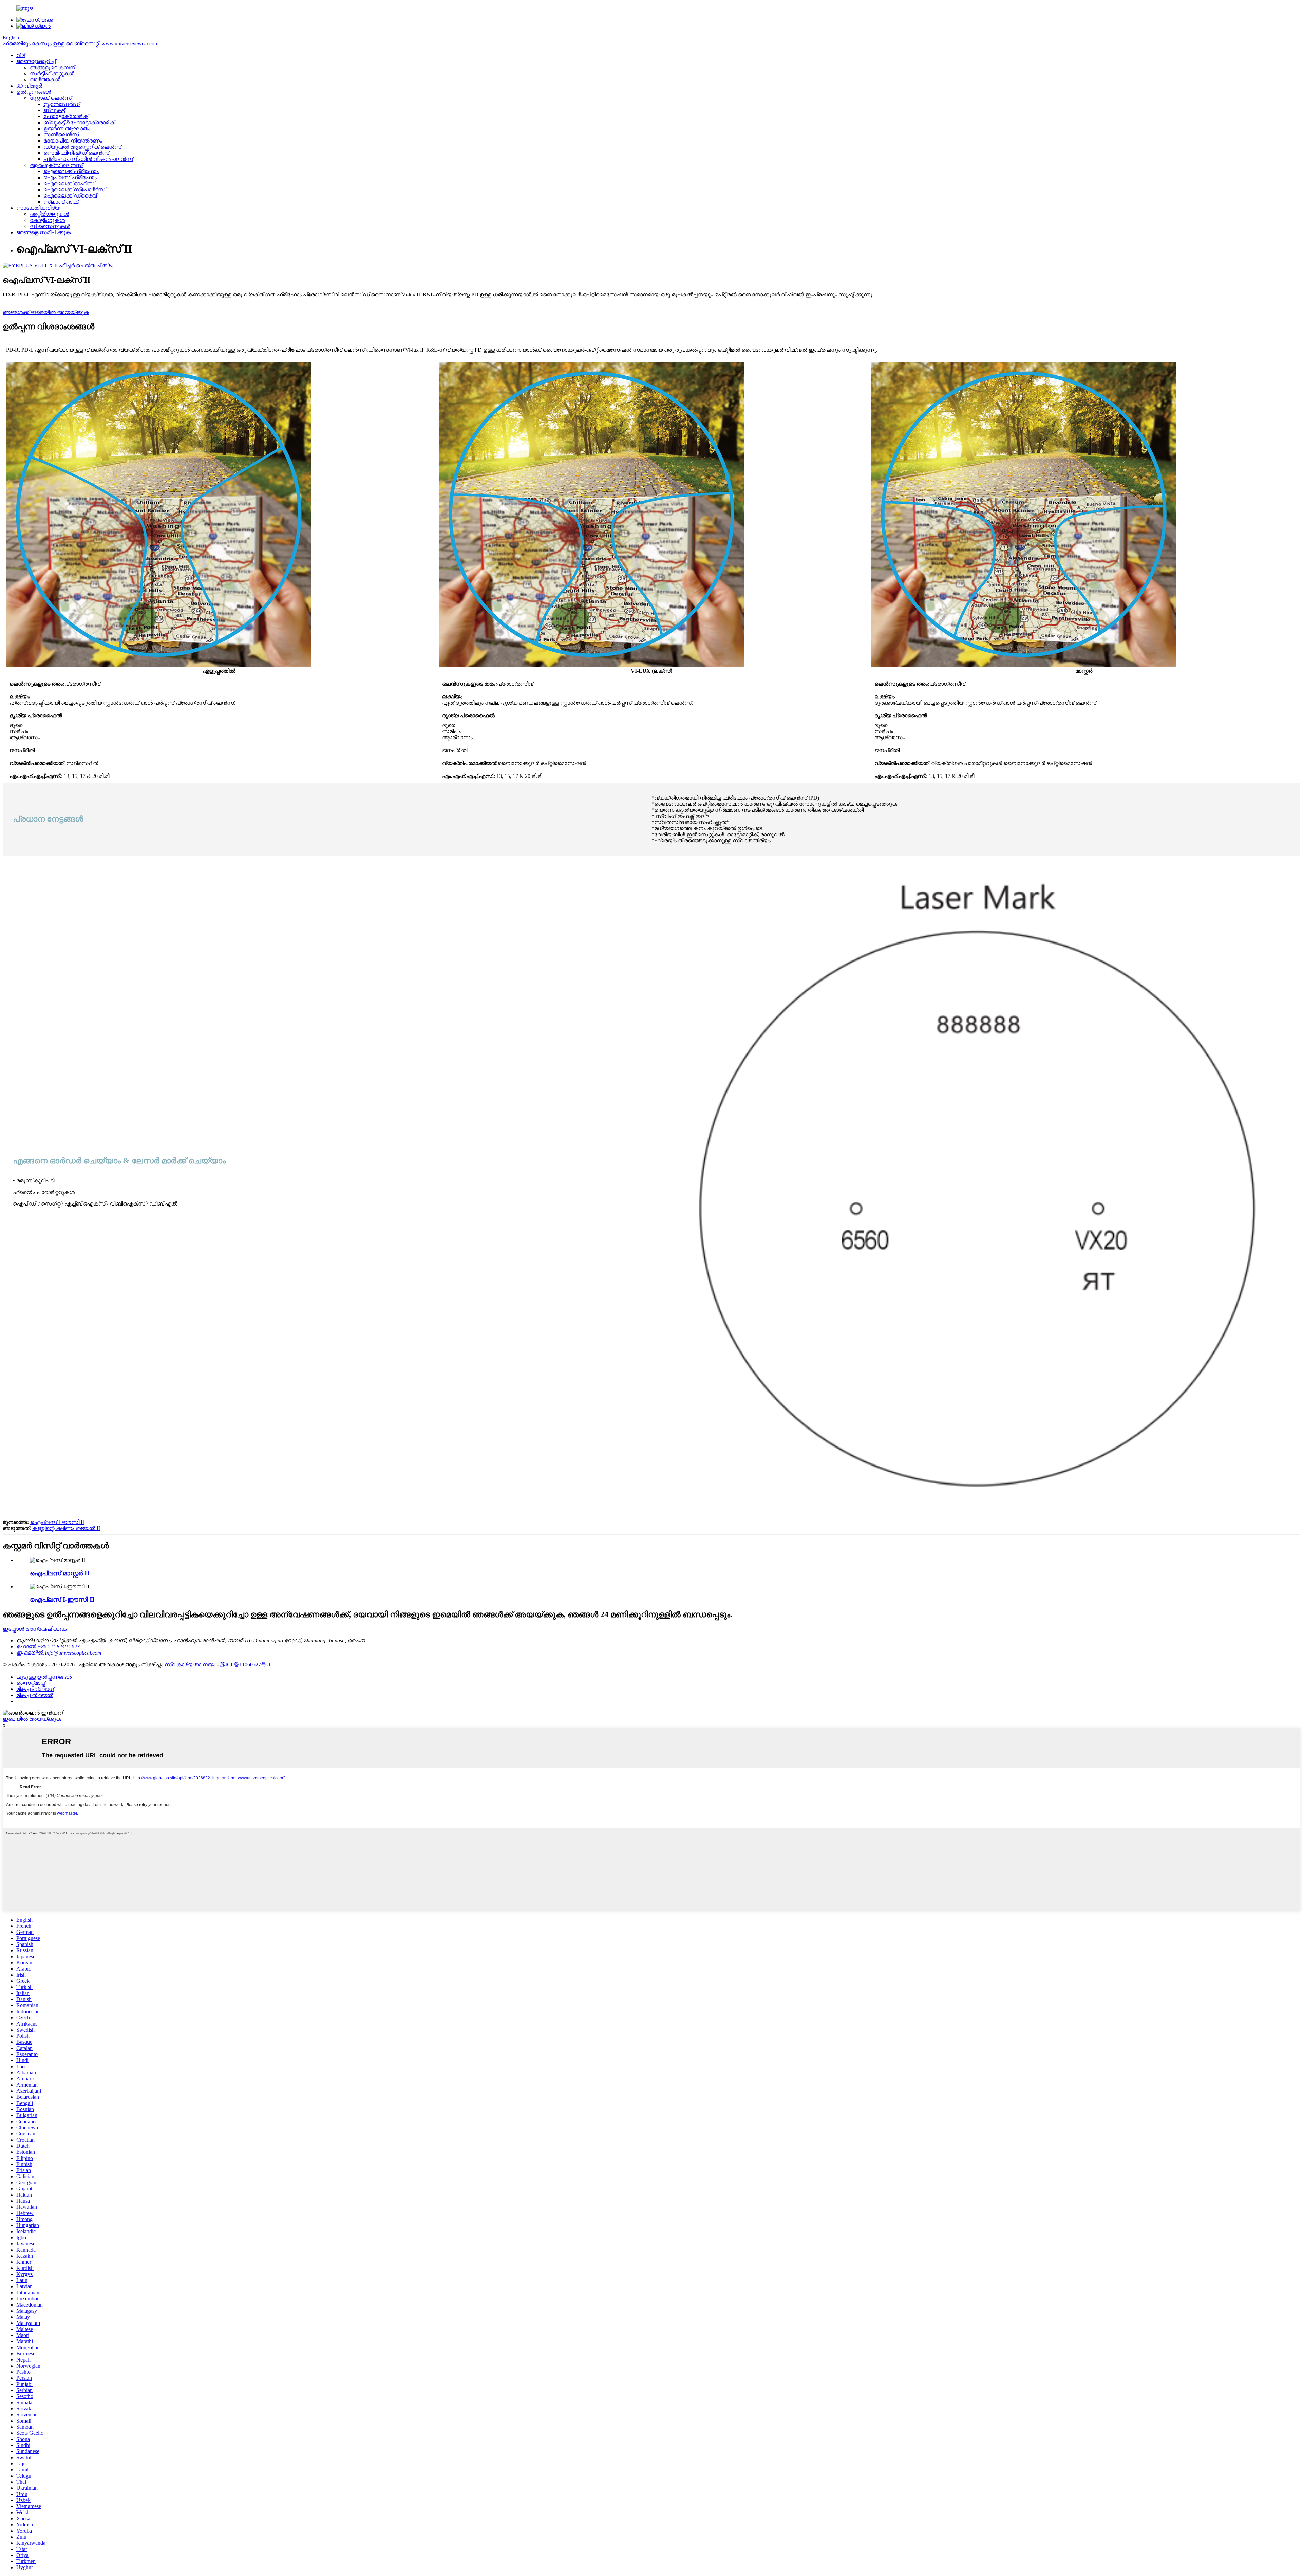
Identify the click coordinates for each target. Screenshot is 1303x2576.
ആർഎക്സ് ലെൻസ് (56, 165)
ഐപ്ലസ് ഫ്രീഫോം (70, 177)
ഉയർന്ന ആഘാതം (67, 128)
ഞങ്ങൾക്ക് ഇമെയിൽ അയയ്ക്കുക (46, 312)
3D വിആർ (29, 86)
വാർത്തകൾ (45, 80)
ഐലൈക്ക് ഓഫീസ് (69, 183)
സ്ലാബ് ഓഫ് (61, 202)
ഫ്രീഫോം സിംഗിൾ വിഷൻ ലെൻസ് (88, 159)
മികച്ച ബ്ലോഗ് (35, 1689)
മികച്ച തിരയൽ (35, 1695)
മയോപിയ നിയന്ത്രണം (73, 141)
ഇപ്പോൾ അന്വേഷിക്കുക (35, 1629)
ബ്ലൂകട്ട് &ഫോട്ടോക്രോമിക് (79, 122)
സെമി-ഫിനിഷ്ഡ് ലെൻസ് (76, 153)
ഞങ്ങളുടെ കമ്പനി (53, 67)
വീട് (21, 55)
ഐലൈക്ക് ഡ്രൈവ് (70, 196)
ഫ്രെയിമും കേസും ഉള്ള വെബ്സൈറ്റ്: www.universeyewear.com (81, 44)
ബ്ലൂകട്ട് (54, 110)
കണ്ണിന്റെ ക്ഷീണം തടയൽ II (66, 1528)
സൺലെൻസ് (61, 135)
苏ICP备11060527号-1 (245, 1665)
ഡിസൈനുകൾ (50, 226)
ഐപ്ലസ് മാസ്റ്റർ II (60, 1573)
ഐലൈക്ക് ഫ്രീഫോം (71, 171)
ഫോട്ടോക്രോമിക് (66, 116)
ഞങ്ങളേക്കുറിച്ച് (36, 61)
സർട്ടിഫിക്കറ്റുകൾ (52, 73)
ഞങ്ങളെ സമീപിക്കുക (43, 232)
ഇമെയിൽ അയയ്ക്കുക (32, 1719)
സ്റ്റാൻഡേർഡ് (62, 104)
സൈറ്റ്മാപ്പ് (31, 1683)
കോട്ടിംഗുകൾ (47, 220)
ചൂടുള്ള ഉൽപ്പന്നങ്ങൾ (44, 1677)
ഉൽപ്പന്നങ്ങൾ (34, 92)
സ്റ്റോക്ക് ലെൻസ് (51, 98)
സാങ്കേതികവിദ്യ (38, 208)
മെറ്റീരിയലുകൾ (49, 214)
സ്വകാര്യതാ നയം (190, 1665)
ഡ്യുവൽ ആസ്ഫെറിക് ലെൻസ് (82, 147)
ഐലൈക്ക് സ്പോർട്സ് (74, 190)
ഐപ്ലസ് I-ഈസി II (57, 1522)
